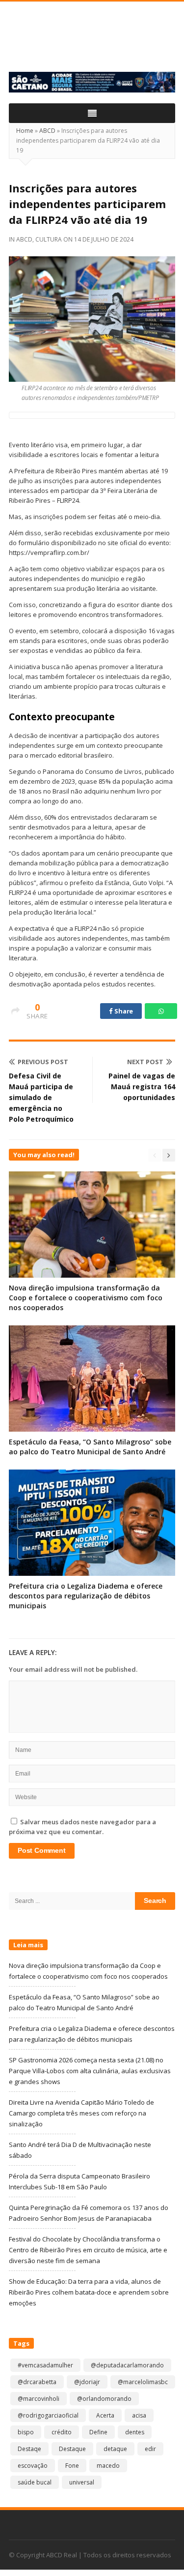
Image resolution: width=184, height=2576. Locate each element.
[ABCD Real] (92, 42)
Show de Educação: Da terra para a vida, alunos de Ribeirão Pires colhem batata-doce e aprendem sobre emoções (89, 2292)
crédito (62, 2432)
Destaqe (29, 2449)
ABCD (47, 131)
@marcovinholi (39, 2399)
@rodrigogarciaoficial (48, 2415)
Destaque (72, 2449)
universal (82, 2482)
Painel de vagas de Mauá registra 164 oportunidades (142, 1087)
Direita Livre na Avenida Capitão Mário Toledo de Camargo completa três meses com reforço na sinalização (81, 2113)
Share (123, 1011)
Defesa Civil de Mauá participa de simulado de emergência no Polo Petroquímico (41, 1097)
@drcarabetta (37, 2382)
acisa (139, 2415)
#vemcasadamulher (45, 2365)
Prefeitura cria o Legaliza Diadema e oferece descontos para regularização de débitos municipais (86, 1596)
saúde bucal (35, 2482)
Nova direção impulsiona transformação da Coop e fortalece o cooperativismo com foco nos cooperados (86, 1298)
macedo (108, 2466)
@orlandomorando (104, 2399)
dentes (135, 2432)
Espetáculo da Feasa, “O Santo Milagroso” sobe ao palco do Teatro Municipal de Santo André (90, 1447)
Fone (72, 2466)
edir (150, 2449)
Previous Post (43, 1062)
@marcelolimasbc (143, 2382)
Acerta (105, 2415)
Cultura (49, 239)
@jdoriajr (87, 2382)
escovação (33, 2466)
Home (25, 131)
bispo (26, 2432)
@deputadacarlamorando (127, 2365)
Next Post (145, 1062)
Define (98, 2432)
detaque (115, 2449)
